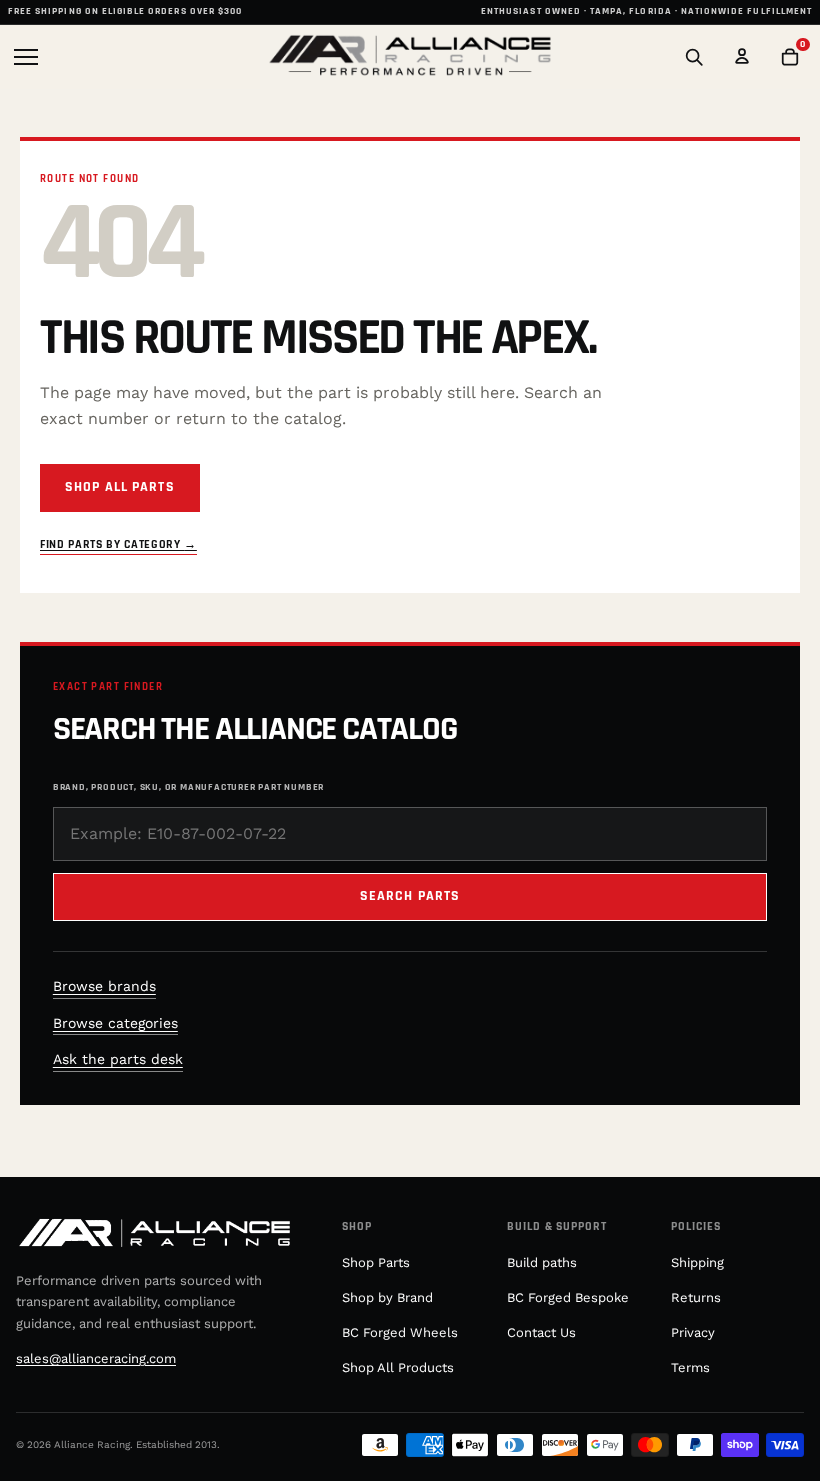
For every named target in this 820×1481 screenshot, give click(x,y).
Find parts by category (118, 544)
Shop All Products (398, 1367)
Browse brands (104, 986)
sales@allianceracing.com (96, 1358)
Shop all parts (120, 487)
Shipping (697, 1262)
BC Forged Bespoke (568, 1297)
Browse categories (115, 1023)
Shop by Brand (387, 1297)
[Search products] (694, 57)
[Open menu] (30, 57)
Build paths (542, 1262)
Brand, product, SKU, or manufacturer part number (188, 787)
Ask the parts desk (118, 1059)
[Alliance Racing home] (410, 57)
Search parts (410, 896)
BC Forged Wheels (400, 1332)
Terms (690, 1367)
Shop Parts (376, 1262)
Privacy (693, 1332)
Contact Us (541, 1332)
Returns (696, 1297)
